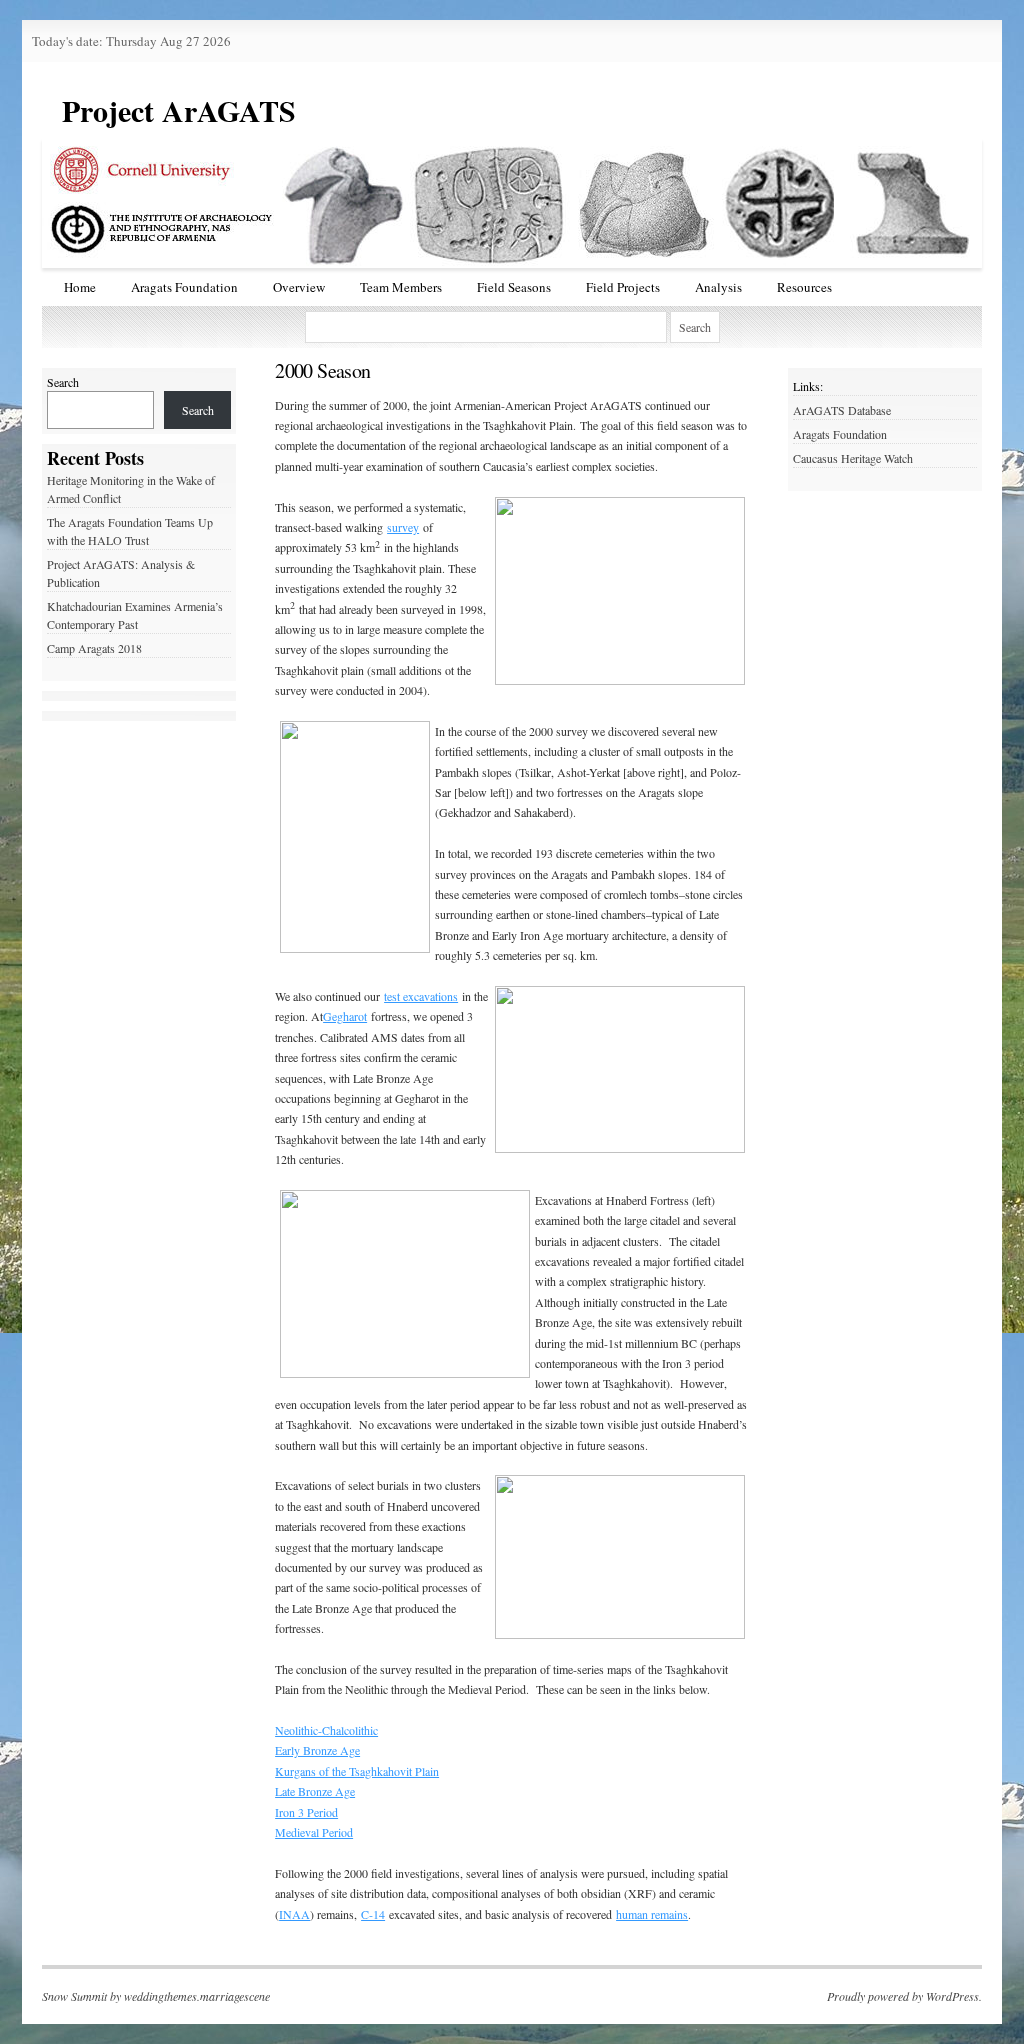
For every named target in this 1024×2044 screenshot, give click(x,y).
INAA (294, 1914)
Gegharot (345, 1016)
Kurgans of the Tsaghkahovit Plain (357, 1771)
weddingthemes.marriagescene (197, 1996)
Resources (804, 287)
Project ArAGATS (179, 110)
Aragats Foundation (184, 287)
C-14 (373, 1914)
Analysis (718, 287)
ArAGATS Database (842, 410)
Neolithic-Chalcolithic (326, 1730)
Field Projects (623, 287)
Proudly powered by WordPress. (904, 1996)
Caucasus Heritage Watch (853, 458)
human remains (652, 1914)
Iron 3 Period (306, 1812)
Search (63, 382)
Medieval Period (314, 1832)
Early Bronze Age (317, 1750)
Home (80, 287)
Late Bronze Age (315, 1791)
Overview (299, 287)
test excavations (421, 996)
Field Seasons (514, 287)
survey (403, 527)
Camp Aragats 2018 (94, 648)
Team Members (401, 287)
